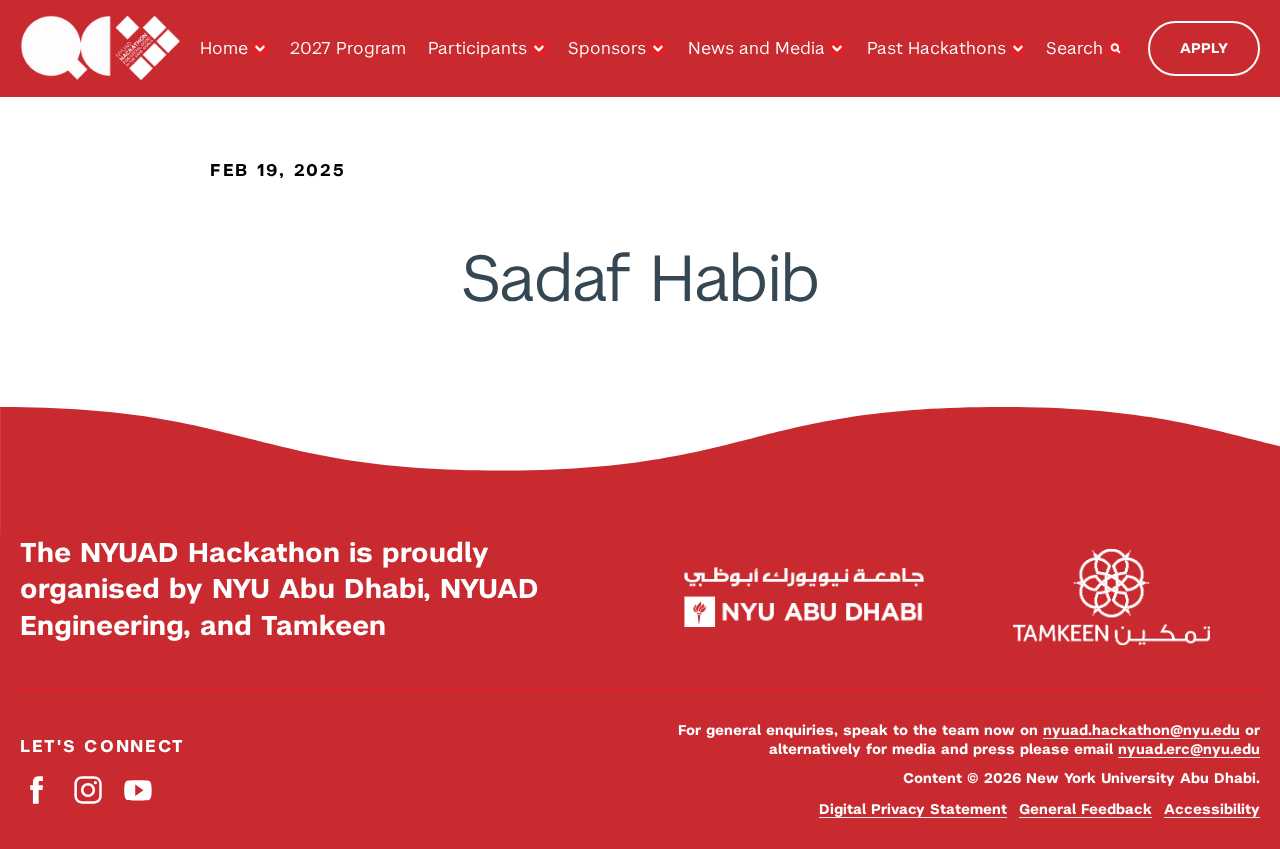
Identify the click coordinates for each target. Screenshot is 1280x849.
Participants (477, 48)
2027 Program (348, 48)
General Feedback (1085, 809)
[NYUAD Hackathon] (100, 48)
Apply (1204, 48)
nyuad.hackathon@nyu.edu (1141, 730)
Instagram (87, 789)
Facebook (37, 789)
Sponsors (607, 48)
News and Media (756, 48)
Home (224, 48)
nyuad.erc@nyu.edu (1189, 749)
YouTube (137, 789)
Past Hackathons (936, 48)
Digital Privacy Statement (913, 809)
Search (1074, 48)
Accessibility (1212, 809)
